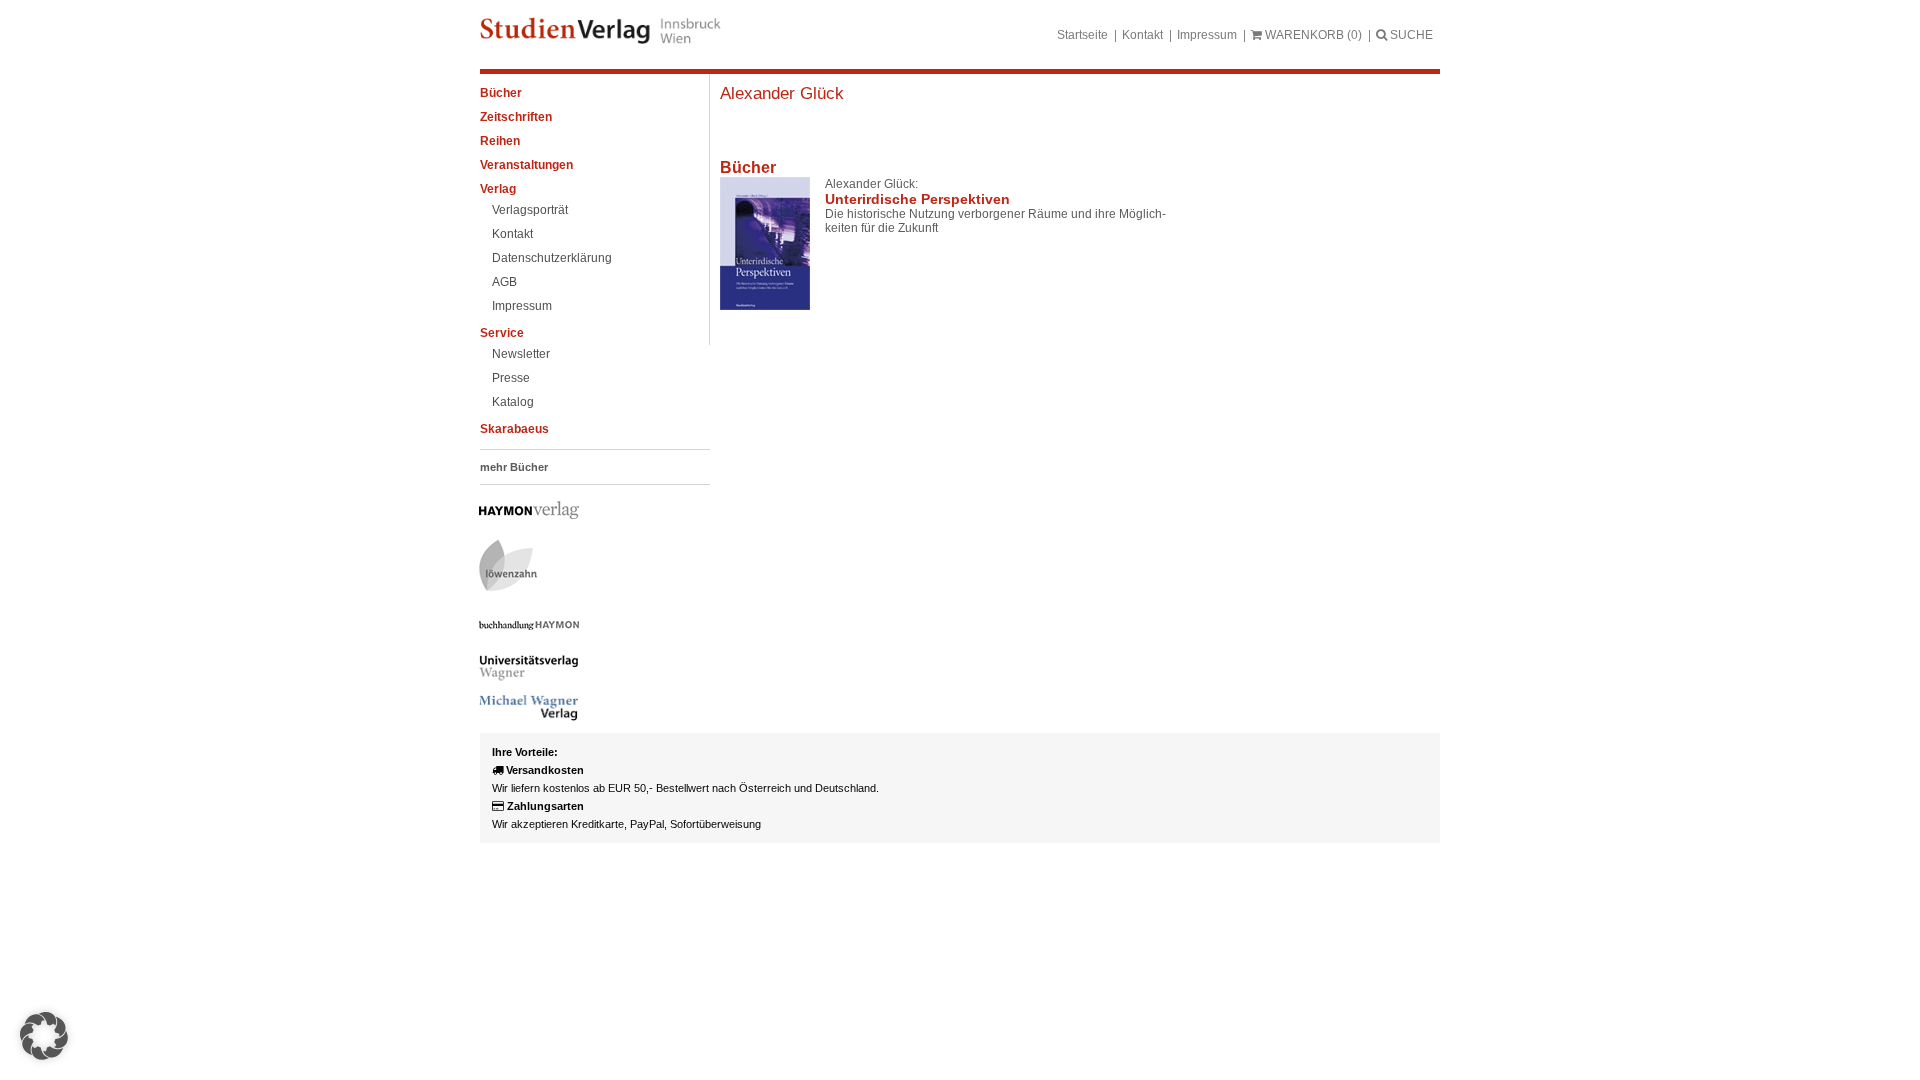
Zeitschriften (516, 117)
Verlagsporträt (530, 210)
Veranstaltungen (526, 165)
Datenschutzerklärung (552, 258)
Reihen (500, 141)
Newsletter (521, 354)
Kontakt (1142, 35)
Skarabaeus (514, 429)
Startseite (1082, 35)
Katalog (513, 402)
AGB (504, 282)
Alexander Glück (782, 93)
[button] (44, 1036)
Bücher (501, 93)
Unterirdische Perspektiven (917, 199)
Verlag (498, 189)
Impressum (1207, 35)
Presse (511, 378)
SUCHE (1410, 35)
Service (502, 333)
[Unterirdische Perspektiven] (765, 243)
